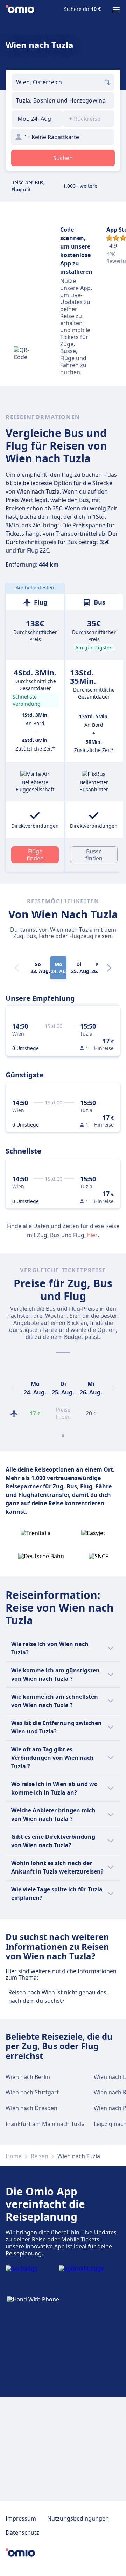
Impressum (21, 2518)
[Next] (109, 968)
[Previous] (13, 1388)
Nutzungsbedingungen (78, 2518)
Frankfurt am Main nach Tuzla (45, 2124)
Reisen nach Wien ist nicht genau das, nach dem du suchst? (58, 1996)
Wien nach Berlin (28, 2077)
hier (92, 1235)
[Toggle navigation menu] (116, 10)
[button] (37, 119)
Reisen (40, 2156)
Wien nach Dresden (31, 2108)
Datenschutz (22, 2532)
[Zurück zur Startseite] (20, 10)
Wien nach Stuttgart (32, 2092)
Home (14, 2156)
